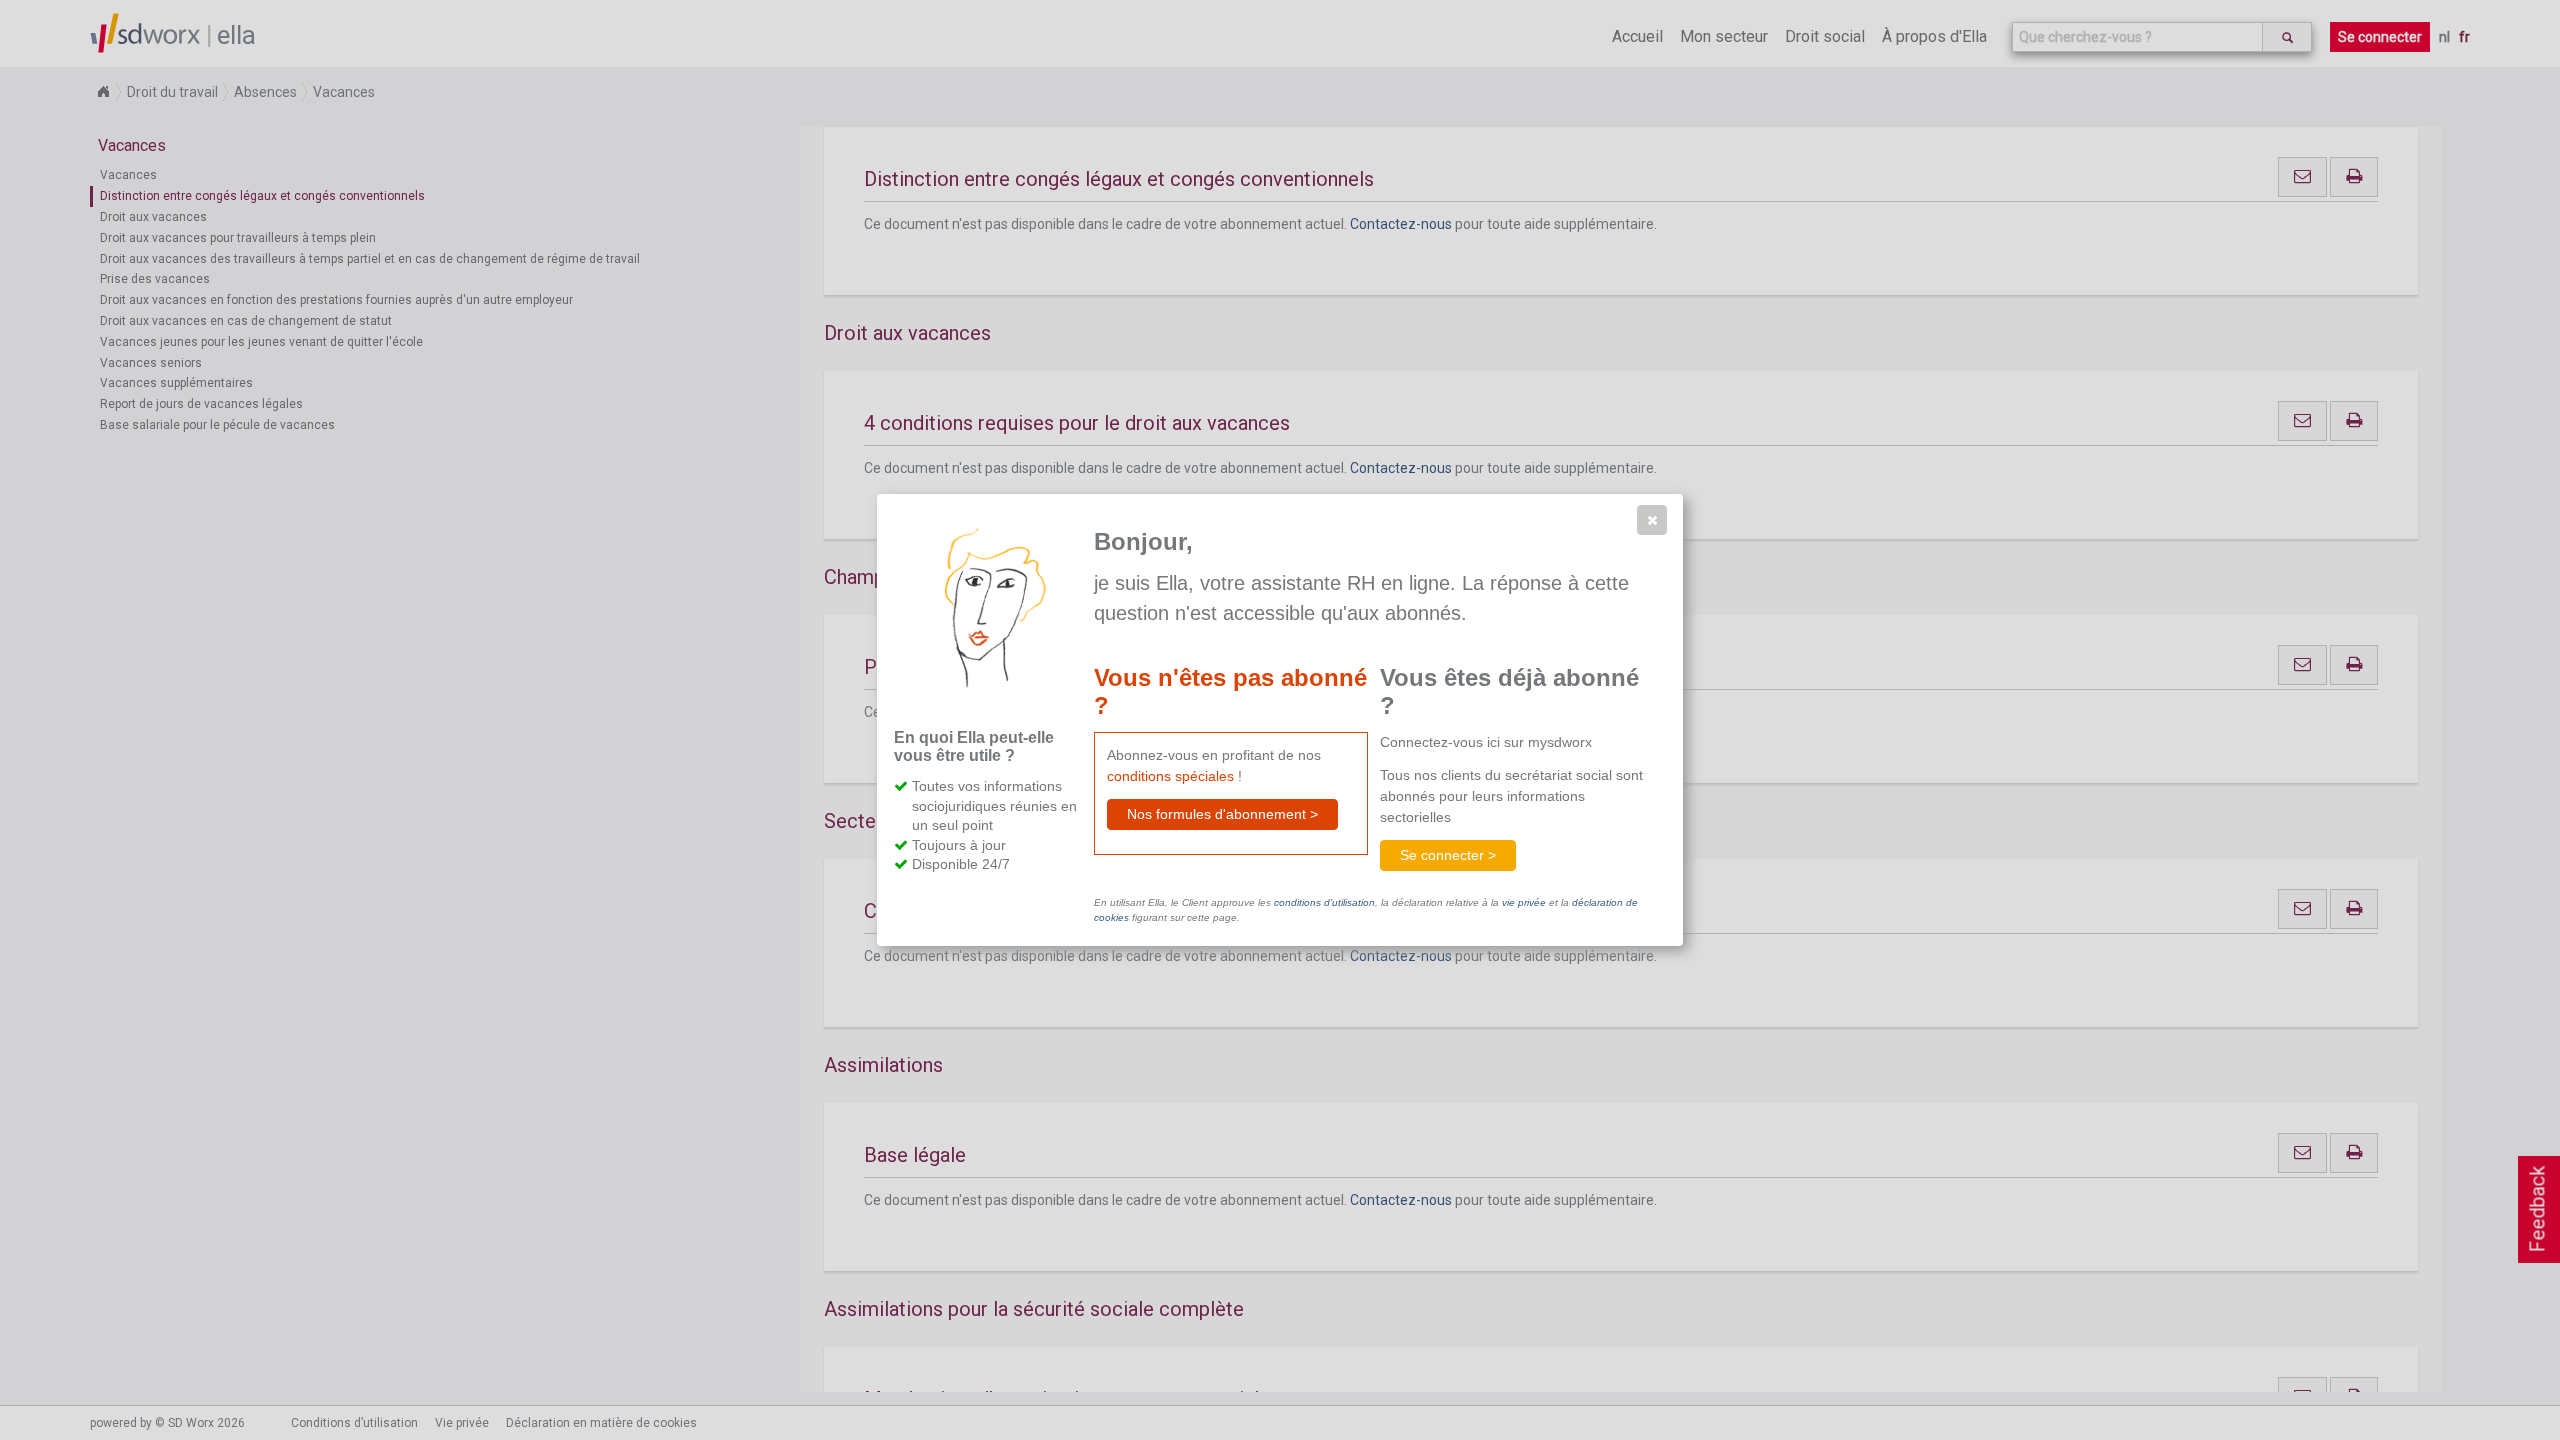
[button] (1652, 520)
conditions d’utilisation (1324, 902)
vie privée (1524, 902)
